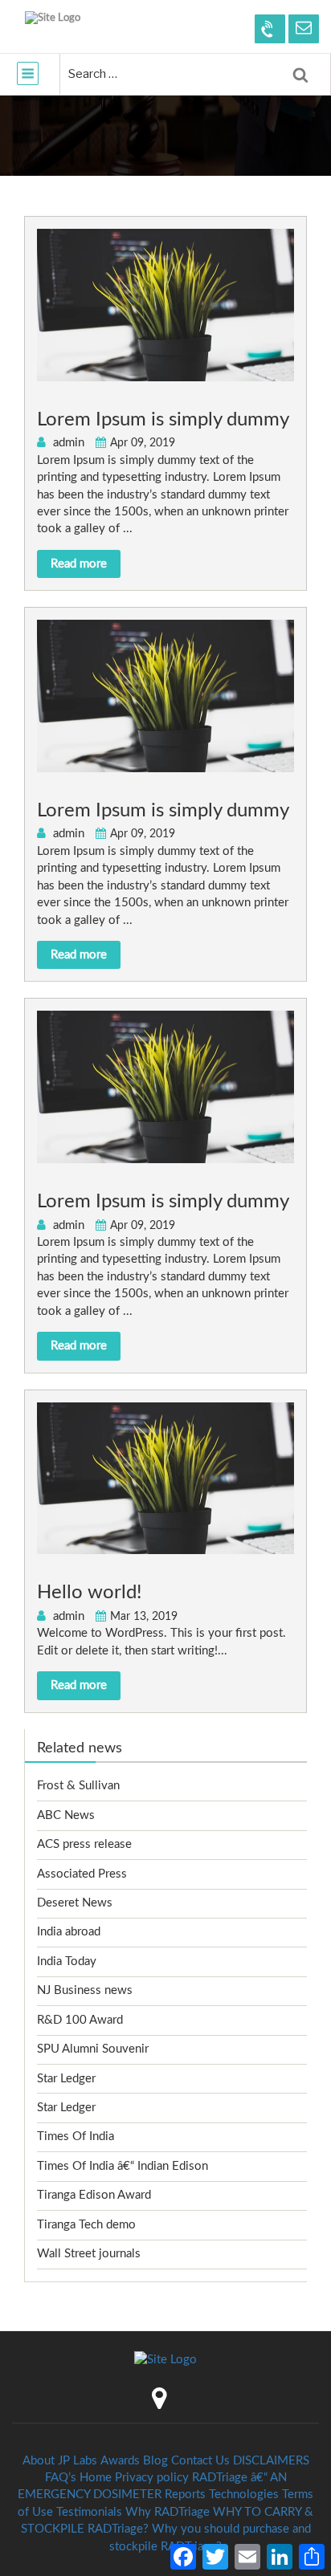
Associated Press (82, 1874)
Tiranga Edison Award (94, 2195)
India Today (67, 1962)
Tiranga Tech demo (86, 2225)
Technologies (244, 2495)
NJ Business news (85, 1990)
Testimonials (89, 2512)
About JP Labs (60, 2461)
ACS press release (84, 1844)
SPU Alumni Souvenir (93, 2049)
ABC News (66, 1815)
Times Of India (76, 2136)
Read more (79, 564)
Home (96, 2478)
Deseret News (75, 1903)
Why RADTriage (168, 2512)
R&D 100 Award (80, 2020)
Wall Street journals (89, 2254)
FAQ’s (61, 2478)
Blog (155, 2461)
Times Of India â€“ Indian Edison (123, 2166)
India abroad (69, 1932)
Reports (185, 2495)
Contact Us (200, 2461)
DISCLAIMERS (271, 2461)
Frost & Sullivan (78, 1786)
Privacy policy (152, 2478)
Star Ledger (66, 2079)
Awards (120, 2461)
